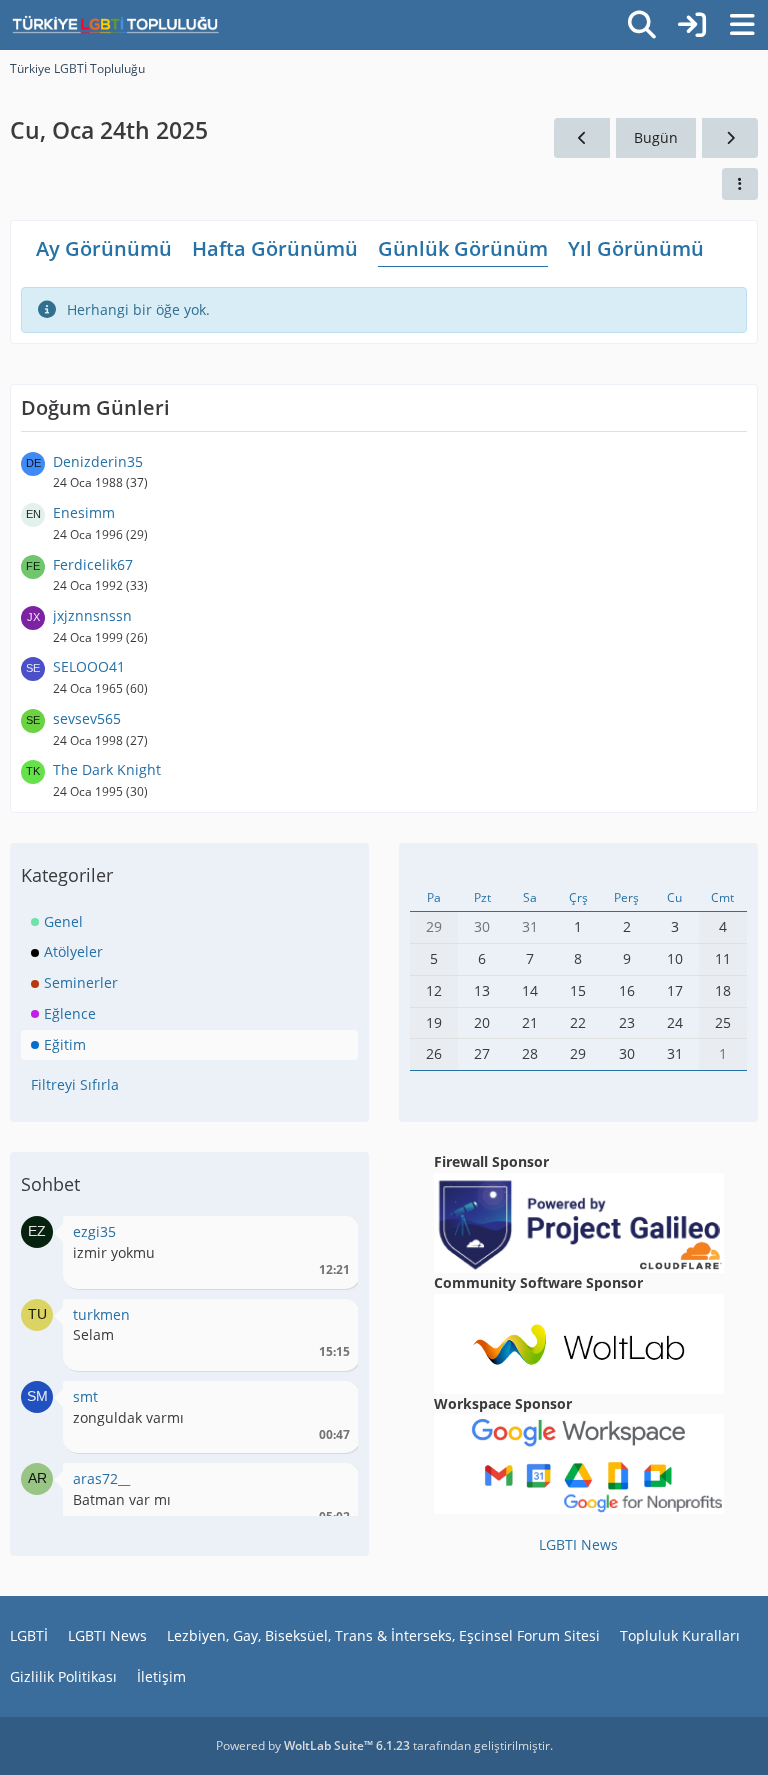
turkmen (101, 1314)
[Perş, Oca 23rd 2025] (582, 138)
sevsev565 (87, 718)
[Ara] (642, 25)
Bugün (656, 137)
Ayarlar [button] (327, 1236)
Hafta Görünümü (275, 248)
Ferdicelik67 (93, 564)
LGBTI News (578, 1544)
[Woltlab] (579, 1341)
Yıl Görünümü (636, 248)
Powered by (313, 1745)
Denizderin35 (98, 461)
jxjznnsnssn (92, 615)
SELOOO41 (89, 666)
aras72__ (101, 1478)
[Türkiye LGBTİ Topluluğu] (115, 25)
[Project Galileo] (579, 1221)
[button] (740, 184)
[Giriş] (692, 25)
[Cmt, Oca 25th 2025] (730, 138)
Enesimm (84, 512)
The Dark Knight (107, 769)
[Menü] (742, 25)
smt (85, 1396)
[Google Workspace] (579, 1462)
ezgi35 (94, 1231)
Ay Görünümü (104, 248)
